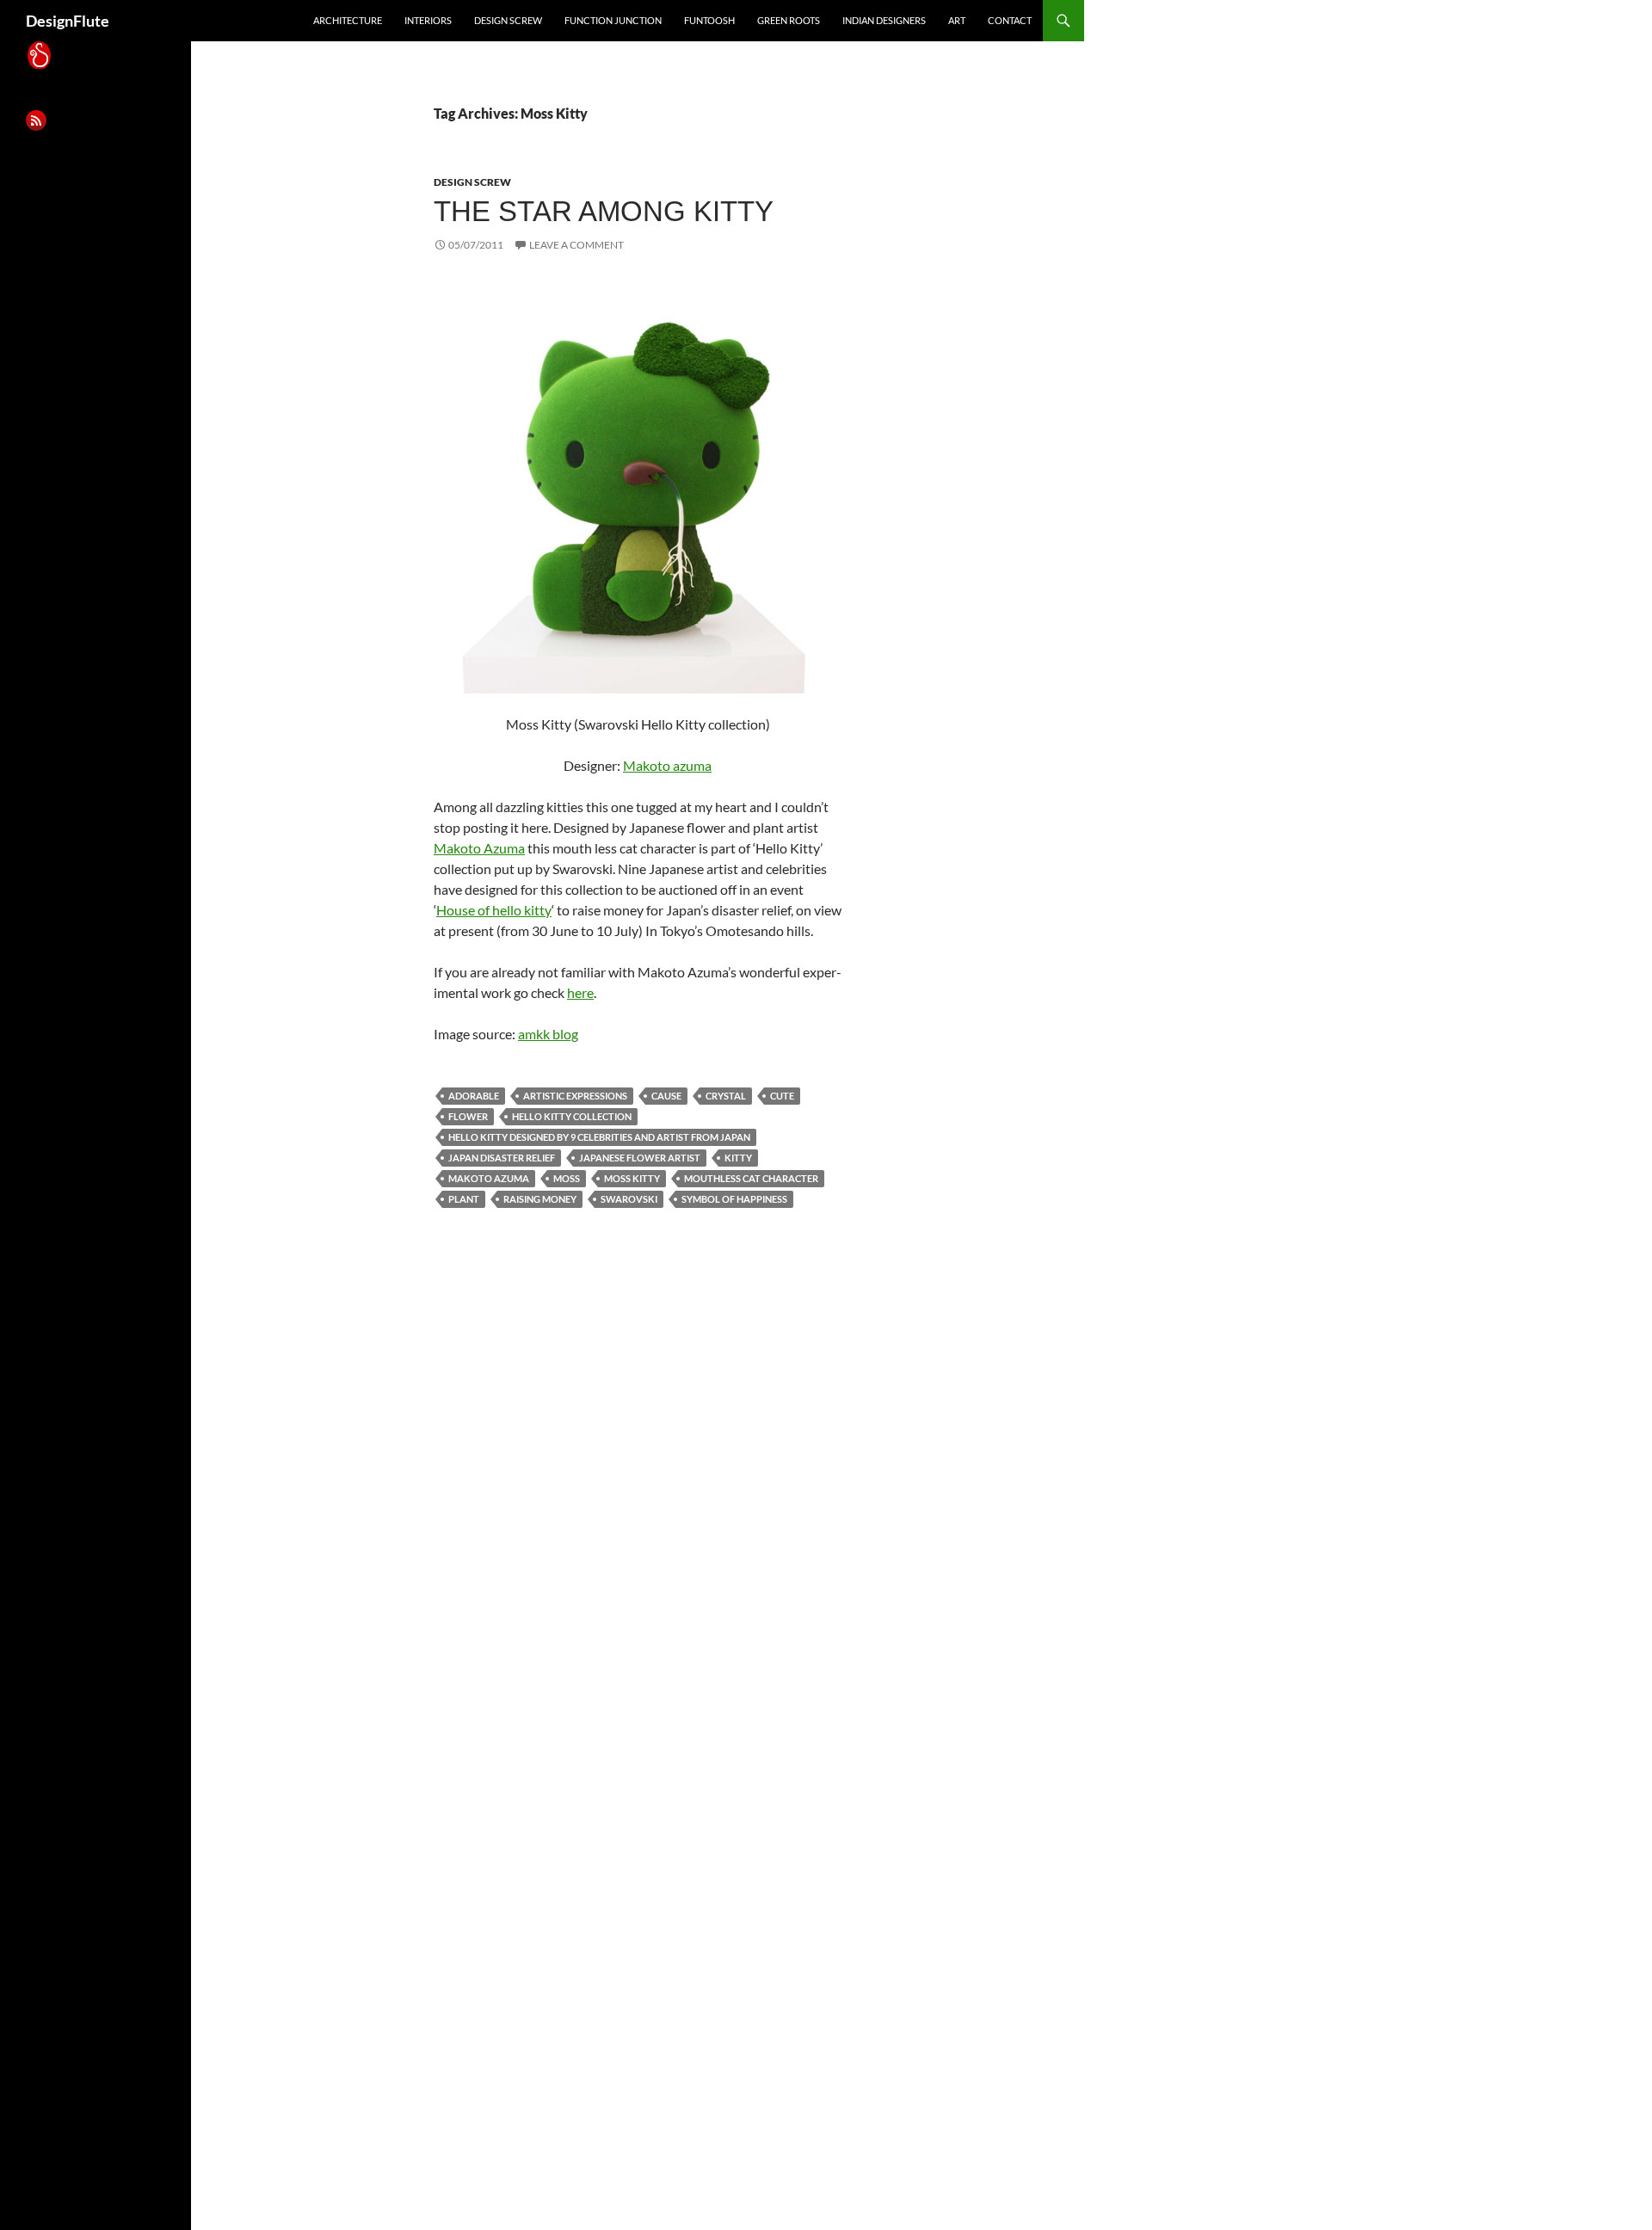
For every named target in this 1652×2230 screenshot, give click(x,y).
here (580, 992)
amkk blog (548, 1034)
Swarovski (629, 1199)
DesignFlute (68, 21)
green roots (789, 20)
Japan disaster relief (502, 1158)
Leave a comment (576, 245)
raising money (540, 1199)
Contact (1010, 20)
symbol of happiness (734, 1199)
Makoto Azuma (479, 848)
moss (567, 1178)
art (957, 20)
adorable (474, 1096)
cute (782, 1096)
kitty (738, 1158)
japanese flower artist (640, 1158)
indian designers (884, 20)
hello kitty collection (572, 1116)
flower (468, 1116)
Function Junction (613, 20)
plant (464, 1199)
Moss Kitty (632, 1178)
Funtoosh (709, 20)
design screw (508, 20)
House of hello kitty (494, 910)
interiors (428, 20)
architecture (348, 20)
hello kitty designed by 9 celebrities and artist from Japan (599, 1137)
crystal (726, 1096)
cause (666, 1096)
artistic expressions (575, 1096)
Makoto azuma (667, 765)
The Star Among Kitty (604, 211)
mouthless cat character (751, 1178)
